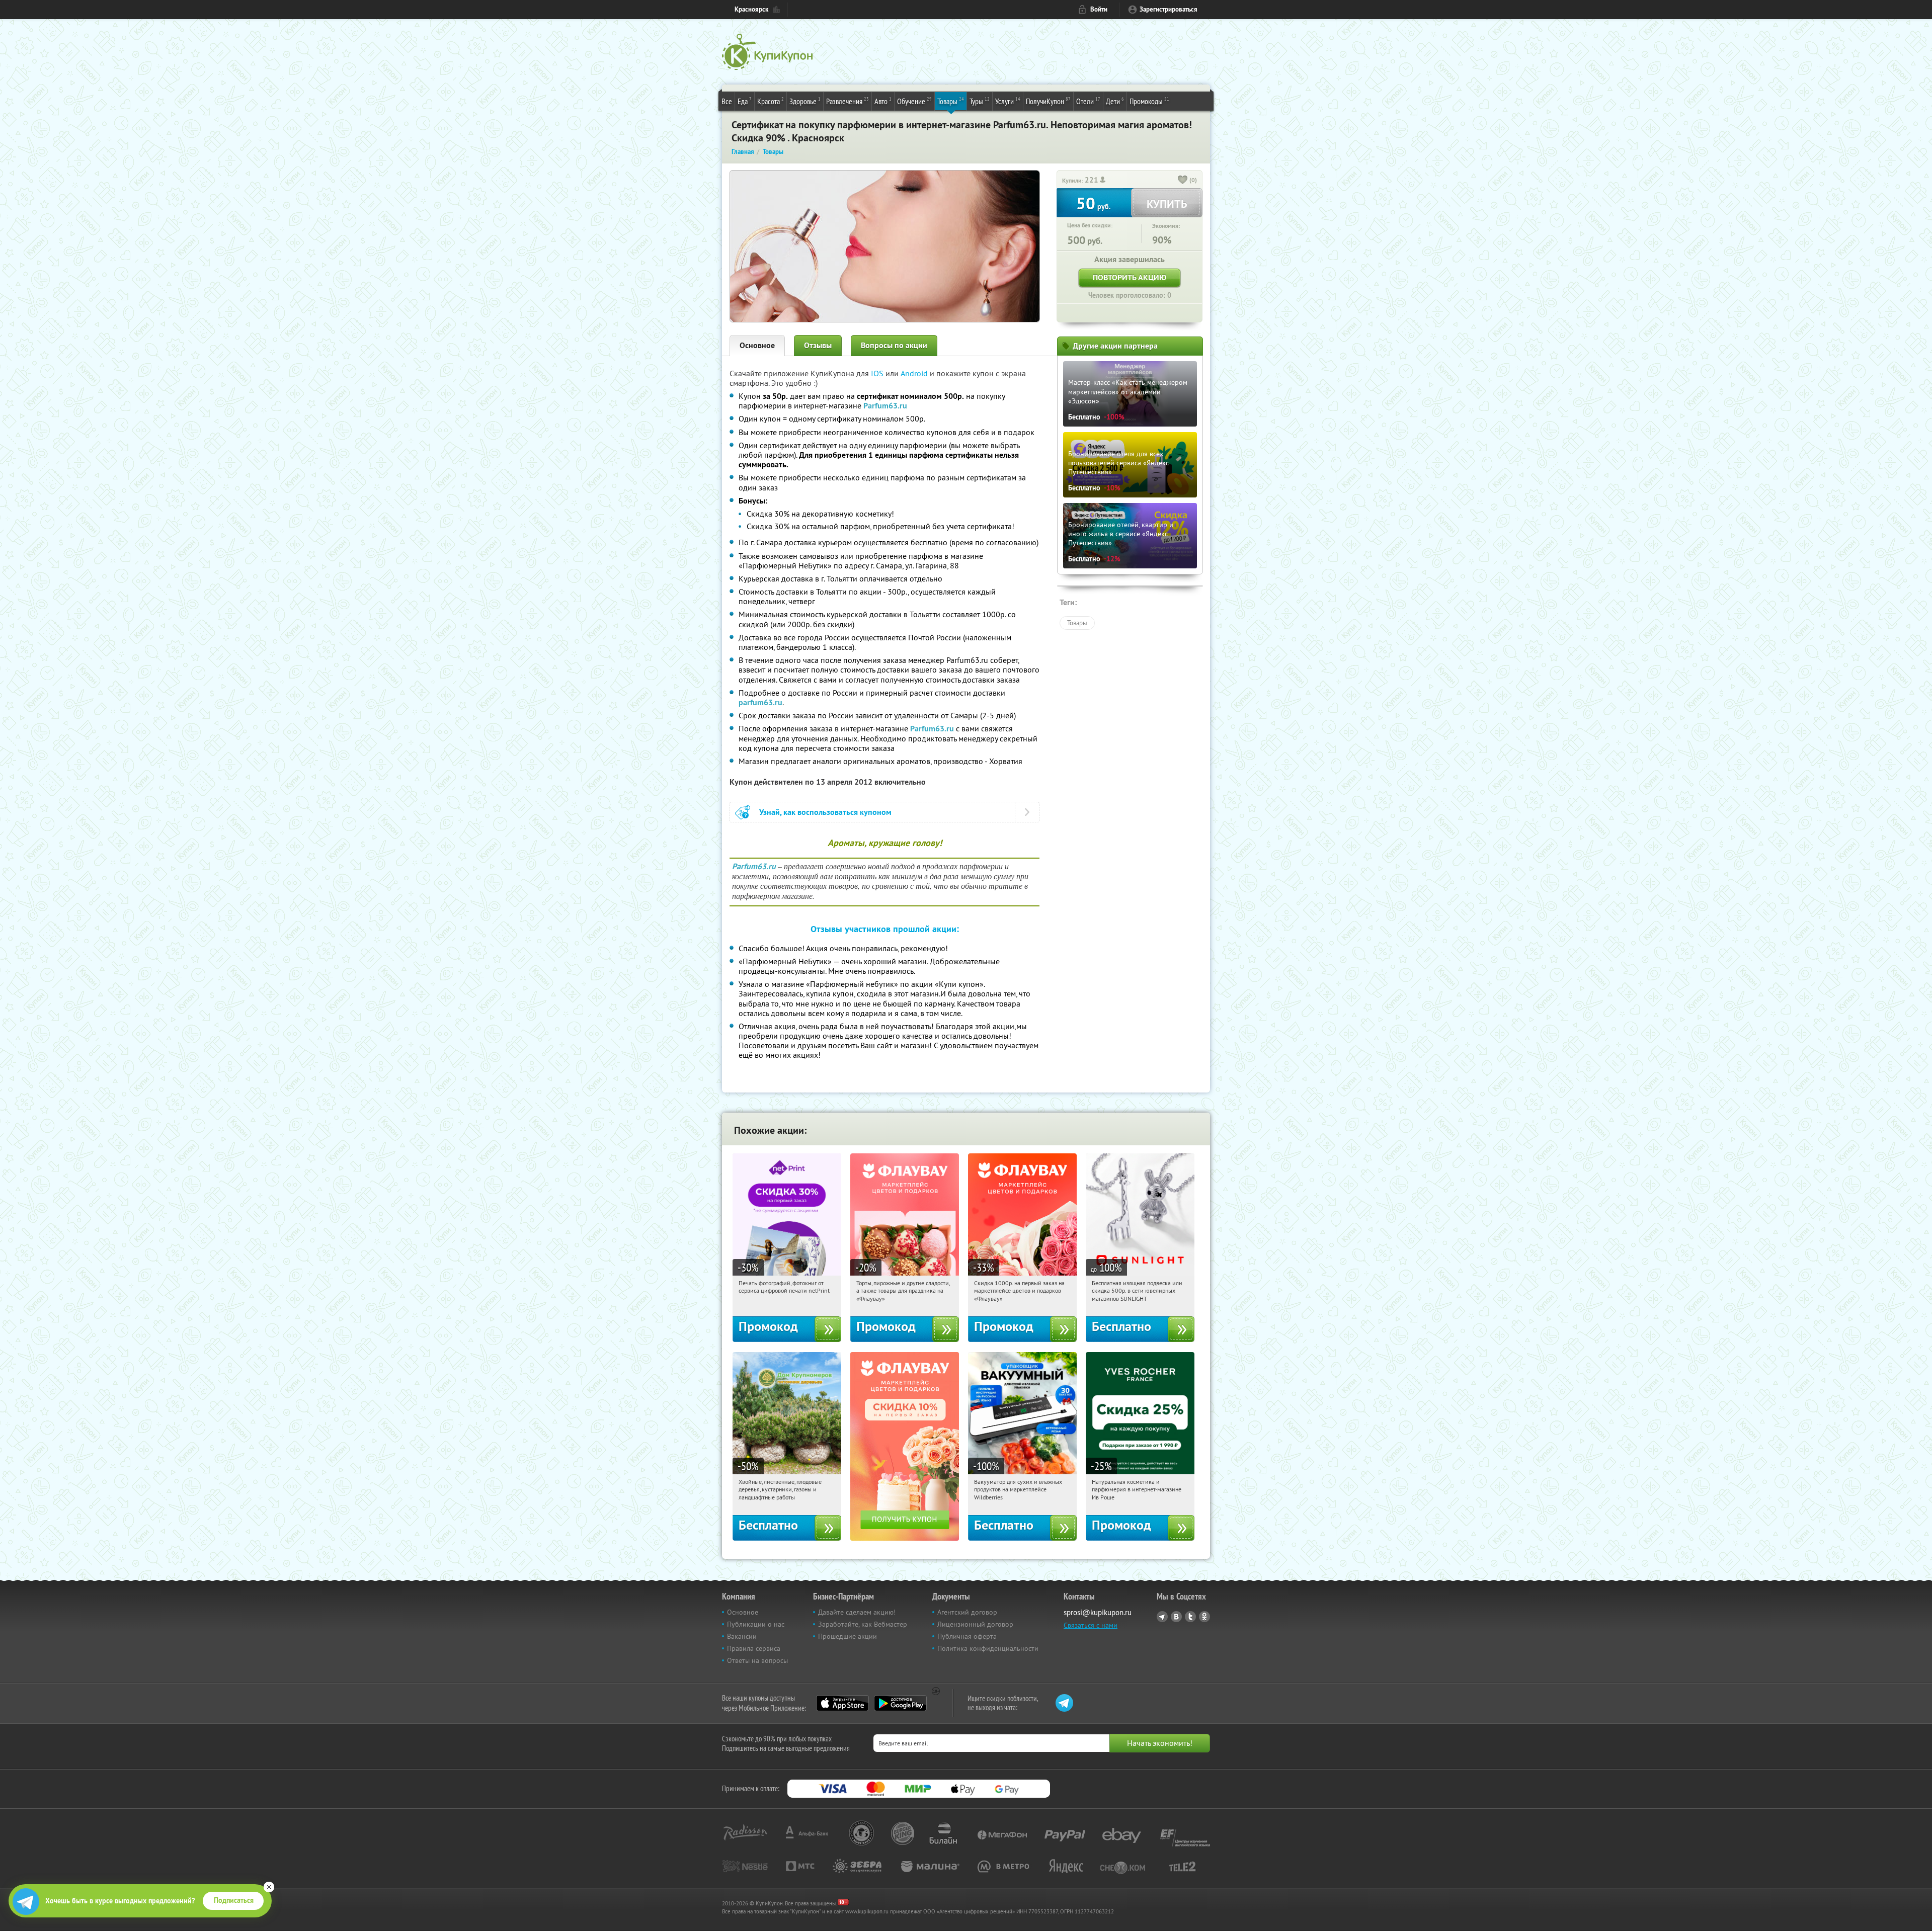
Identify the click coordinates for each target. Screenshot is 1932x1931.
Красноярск (751, 9)
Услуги (1008, 101)
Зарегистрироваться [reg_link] (1169, 9)
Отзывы (818, 345)
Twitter (1190, 1617)
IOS (878, 373)
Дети (1115, 101)
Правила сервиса (754, 1648)
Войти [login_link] (1099, 9)
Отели (1088, 101)
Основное (757, 345)
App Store (842, 1703)
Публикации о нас (756, 1624)
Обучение (914, 101)
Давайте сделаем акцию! (857, 1612)
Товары (951, 101)
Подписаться (234, 1900)
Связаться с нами (1091, 1625)
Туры (980, 101)
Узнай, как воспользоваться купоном (825, 812)
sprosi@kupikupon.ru (1098, 1612)
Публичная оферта (967, 1636)
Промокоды (1149, 101)
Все (727, 101)
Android (915, 373)
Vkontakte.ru (1176, 1617)
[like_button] (1183, 181)
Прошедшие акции (848, 1636)
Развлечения (848, 101)
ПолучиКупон (1048, 101)
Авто (883, 101)
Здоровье (805, 101)
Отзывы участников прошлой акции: (885, 929)
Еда (745, 101)
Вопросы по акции (894, 345)
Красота (771, 101)
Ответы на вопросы (757, 1660)
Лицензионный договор (975, 1624)
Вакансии (742, 1636)
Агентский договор (967, 1612)
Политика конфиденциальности (988, 1648)
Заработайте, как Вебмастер (863, 1624)
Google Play (900, 1703)
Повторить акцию (1130, 277)
